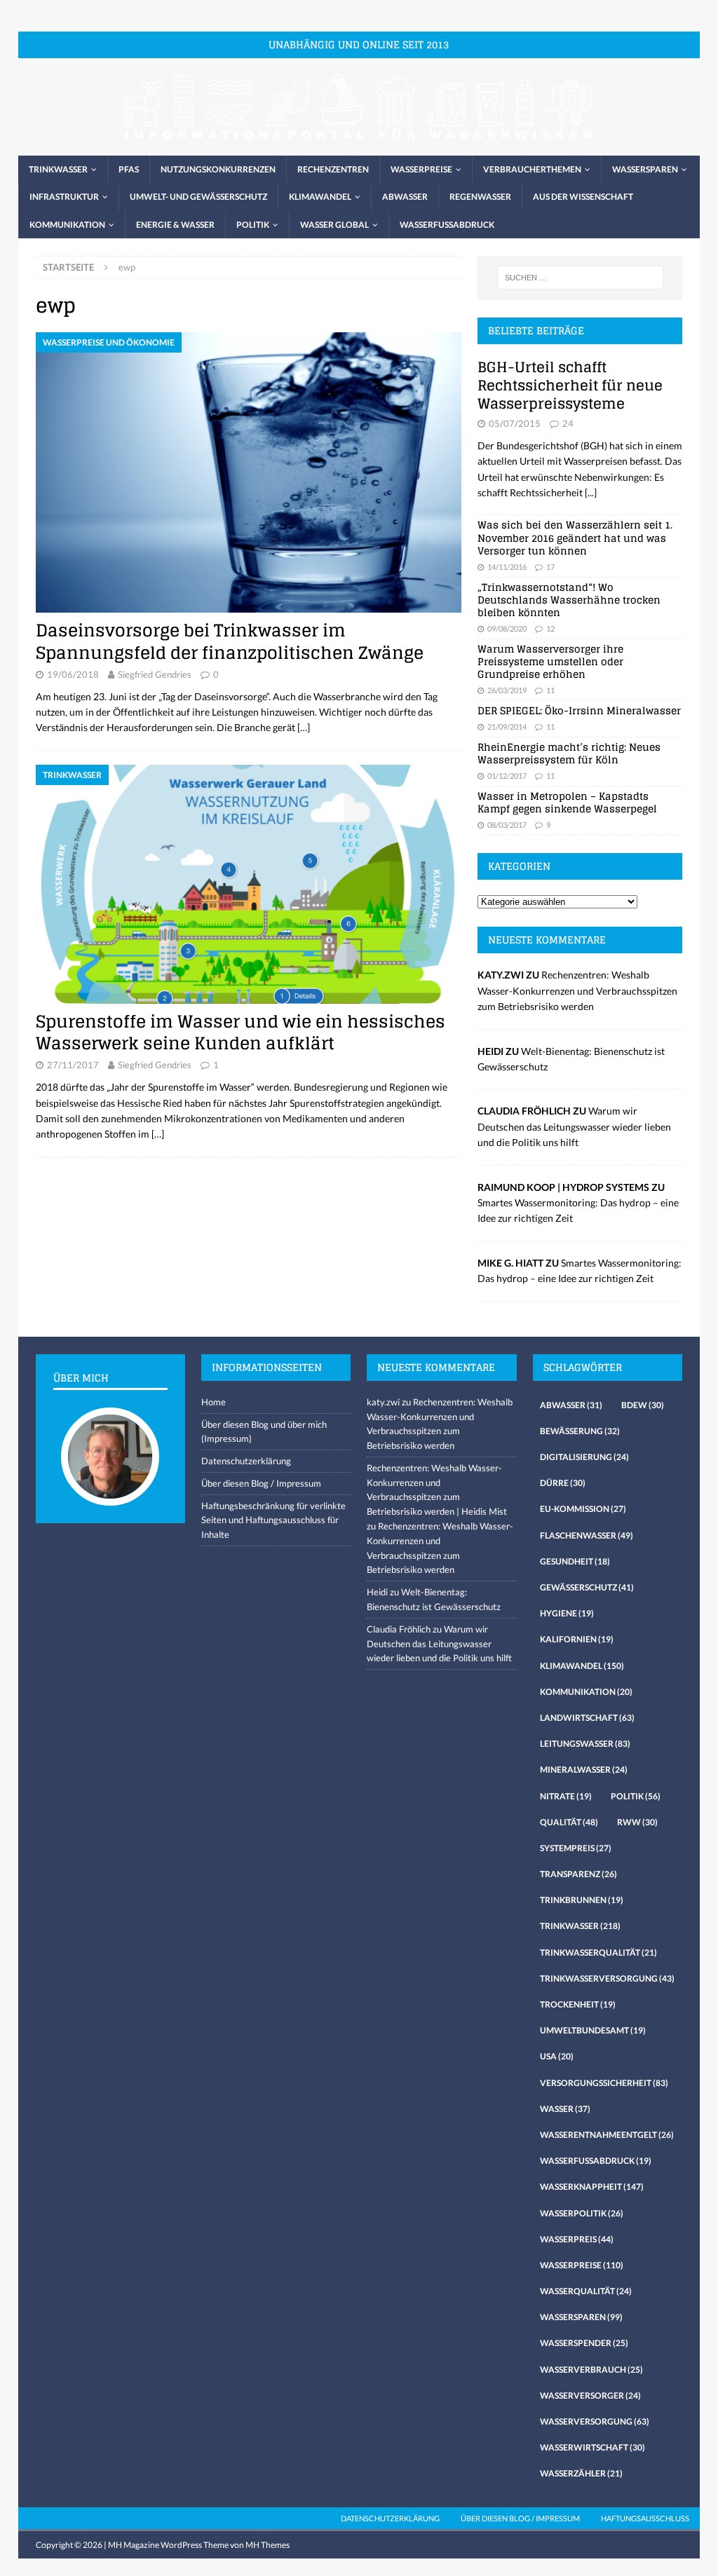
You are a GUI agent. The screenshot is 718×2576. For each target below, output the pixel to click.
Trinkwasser (58, 169)
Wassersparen (645, 169)
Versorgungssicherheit (604, 2083)
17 (550, 567)
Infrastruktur (64, 197)
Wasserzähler (581, 2473)
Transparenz (578, 1874)
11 (550, 690)
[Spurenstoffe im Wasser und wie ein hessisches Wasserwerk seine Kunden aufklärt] (249, 884)
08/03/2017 (507, 825)
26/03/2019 (507, 690)
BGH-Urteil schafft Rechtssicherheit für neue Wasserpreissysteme (570, 386)
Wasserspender (584, 2343)
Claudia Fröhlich (399, 1629)
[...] (591, 492)
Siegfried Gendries (155, 674)
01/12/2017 (507, 776)
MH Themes (267, 2545)
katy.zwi (383, 1402)
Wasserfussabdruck (447, 225)
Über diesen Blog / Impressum (261, 1483)
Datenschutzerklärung (246, 1461)
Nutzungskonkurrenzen (218, 169)
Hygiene (567, 1613)
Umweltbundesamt (593, 2030)
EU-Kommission (583, 1509)
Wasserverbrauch (591, 2370)
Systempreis (576, 1848)
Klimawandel (320, 197)
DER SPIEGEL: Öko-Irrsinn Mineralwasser (579, 710)
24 (568, 423)
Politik (253, 225)
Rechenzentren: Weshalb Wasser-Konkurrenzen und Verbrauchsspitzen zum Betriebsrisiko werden (577, 990)
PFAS (129, 169)
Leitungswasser (585, 1744)
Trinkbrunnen (582, 1900)
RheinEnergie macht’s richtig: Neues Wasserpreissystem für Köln (569, 753)
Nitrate (566, 1796)
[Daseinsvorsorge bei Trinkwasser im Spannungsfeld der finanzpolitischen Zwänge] (249, 472)
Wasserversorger (590, 2396)
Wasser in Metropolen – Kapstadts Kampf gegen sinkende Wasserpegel (567, 802)
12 (550, 628)
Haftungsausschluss (645, 2518)
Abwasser (405, 197)
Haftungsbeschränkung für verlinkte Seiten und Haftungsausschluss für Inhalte (273, 1520)
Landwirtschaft (587, 1718)
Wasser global (334, 225)
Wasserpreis (577, 2239)
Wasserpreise (421, 169)
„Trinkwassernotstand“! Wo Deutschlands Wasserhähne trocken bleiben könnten (569, 600)
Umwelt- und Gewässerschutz (198, 197)
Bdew (643, 1405)
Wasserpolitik (582, 2213)
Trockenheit (578, 2004)
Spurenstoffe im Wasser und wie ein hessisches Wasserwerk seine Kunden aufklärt (241, 1033)
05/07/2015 (515, 423)
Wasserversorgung (595, 2421)
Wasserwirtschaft (592, 2447)
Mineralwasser (584, 1770)
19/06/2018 (73, 674)
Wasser (565, 2109)
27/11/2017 (73, 1065)
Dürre (563, 1483)
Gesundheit (575, 1561)
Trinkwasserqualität (598, 1953)
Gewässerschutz (587, 1587)
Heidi (377, 1592)
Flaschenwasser (587, 1535)
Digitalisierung (584, 1457)
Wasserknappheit (592, 2187)
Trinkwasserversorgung (607, 1978)
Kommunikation (67, 225)
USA (557, 2056)
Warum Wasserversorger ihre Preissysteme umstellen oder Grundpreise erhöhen (550, 661)
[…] (304, 727)
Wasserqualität (586, 2291)
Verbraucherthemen (532, 169)
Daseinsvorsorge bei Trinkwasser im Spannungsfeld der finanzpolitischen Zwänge (230, 641)
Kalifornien (577, 1639)
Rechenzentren (333, 169)
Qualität (569, 1822)
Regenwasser (480, 197)
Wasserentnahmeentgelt (607, 2135)
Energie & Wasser (175, 225)
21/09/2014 (507, 727)
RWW (637, 1822)
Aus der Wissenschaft (583, 197)
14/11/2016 (507, 567)
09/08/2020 (507, 628)
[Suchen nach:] (580, 278)
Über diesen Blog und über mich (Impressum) (264, 1432)
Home (214, 1402)
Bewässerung (580, 1431)
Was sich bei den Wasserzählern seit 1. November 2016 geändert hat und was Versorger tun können (575, 537)
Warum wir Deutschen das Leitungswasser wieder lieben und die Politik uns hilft (574, 1126)
